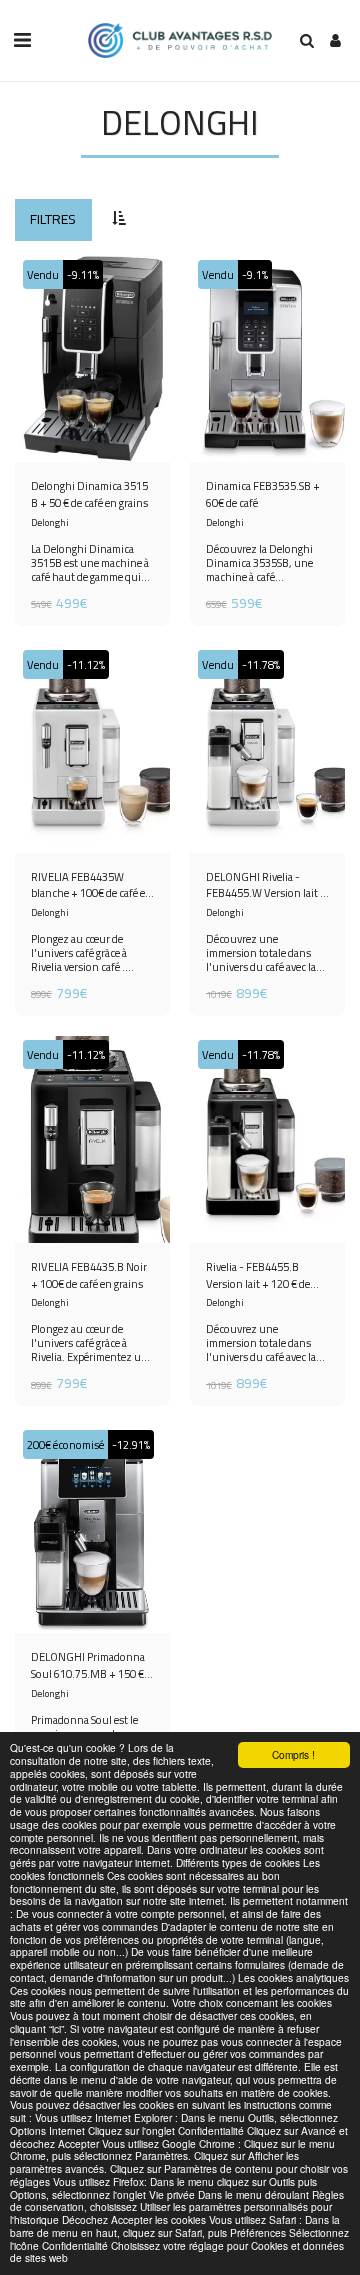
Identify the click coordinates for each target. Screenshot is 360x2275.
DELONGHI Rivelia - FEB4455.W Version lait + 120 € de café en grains (266, 886)
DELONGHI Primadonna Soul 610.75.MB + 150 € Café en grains (88, 1666)
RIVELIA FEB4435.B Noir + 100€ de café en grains (89, 1276)
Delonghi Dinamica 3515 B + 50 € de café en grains (89, 495)
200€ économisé (65, 1444)
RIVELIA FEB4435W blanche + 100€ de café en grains (91, 886)
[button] (22, 39)
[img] (92, 359)
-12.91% (131, 1444)
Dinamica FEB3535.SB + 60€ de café (263, 495)
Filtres (53, 219)
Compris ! (293, 1754)
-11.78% (261, 664)
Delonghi (50, 522)
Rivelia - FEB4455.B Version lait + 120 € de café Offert (258, 1276)
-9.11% (83, 274)
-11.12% (86, 664)
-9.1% (255, 274)
